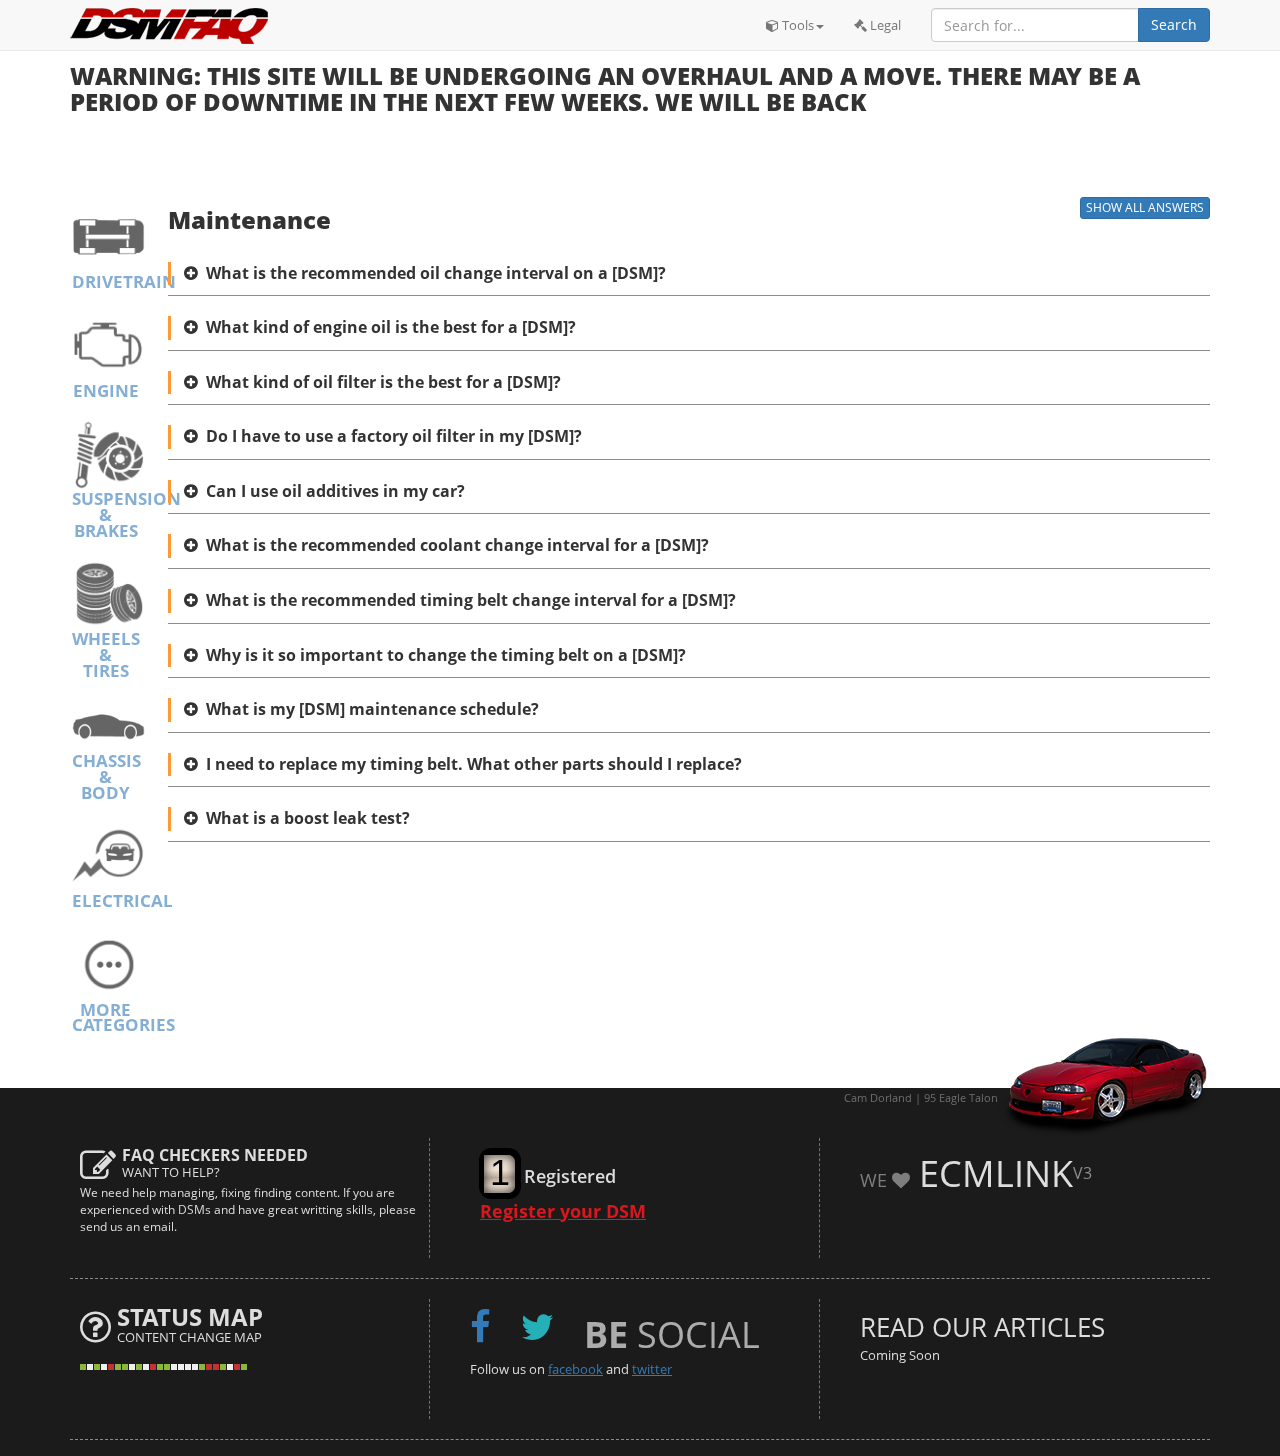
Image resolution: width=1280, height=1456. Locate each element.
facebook (575, 1369)
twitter (652, 1369)
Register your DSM (563, 1211)
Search (1174, 24)
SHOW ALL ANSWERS (1145, 207)
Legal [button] (884, 25)
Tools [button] (796, 25)
